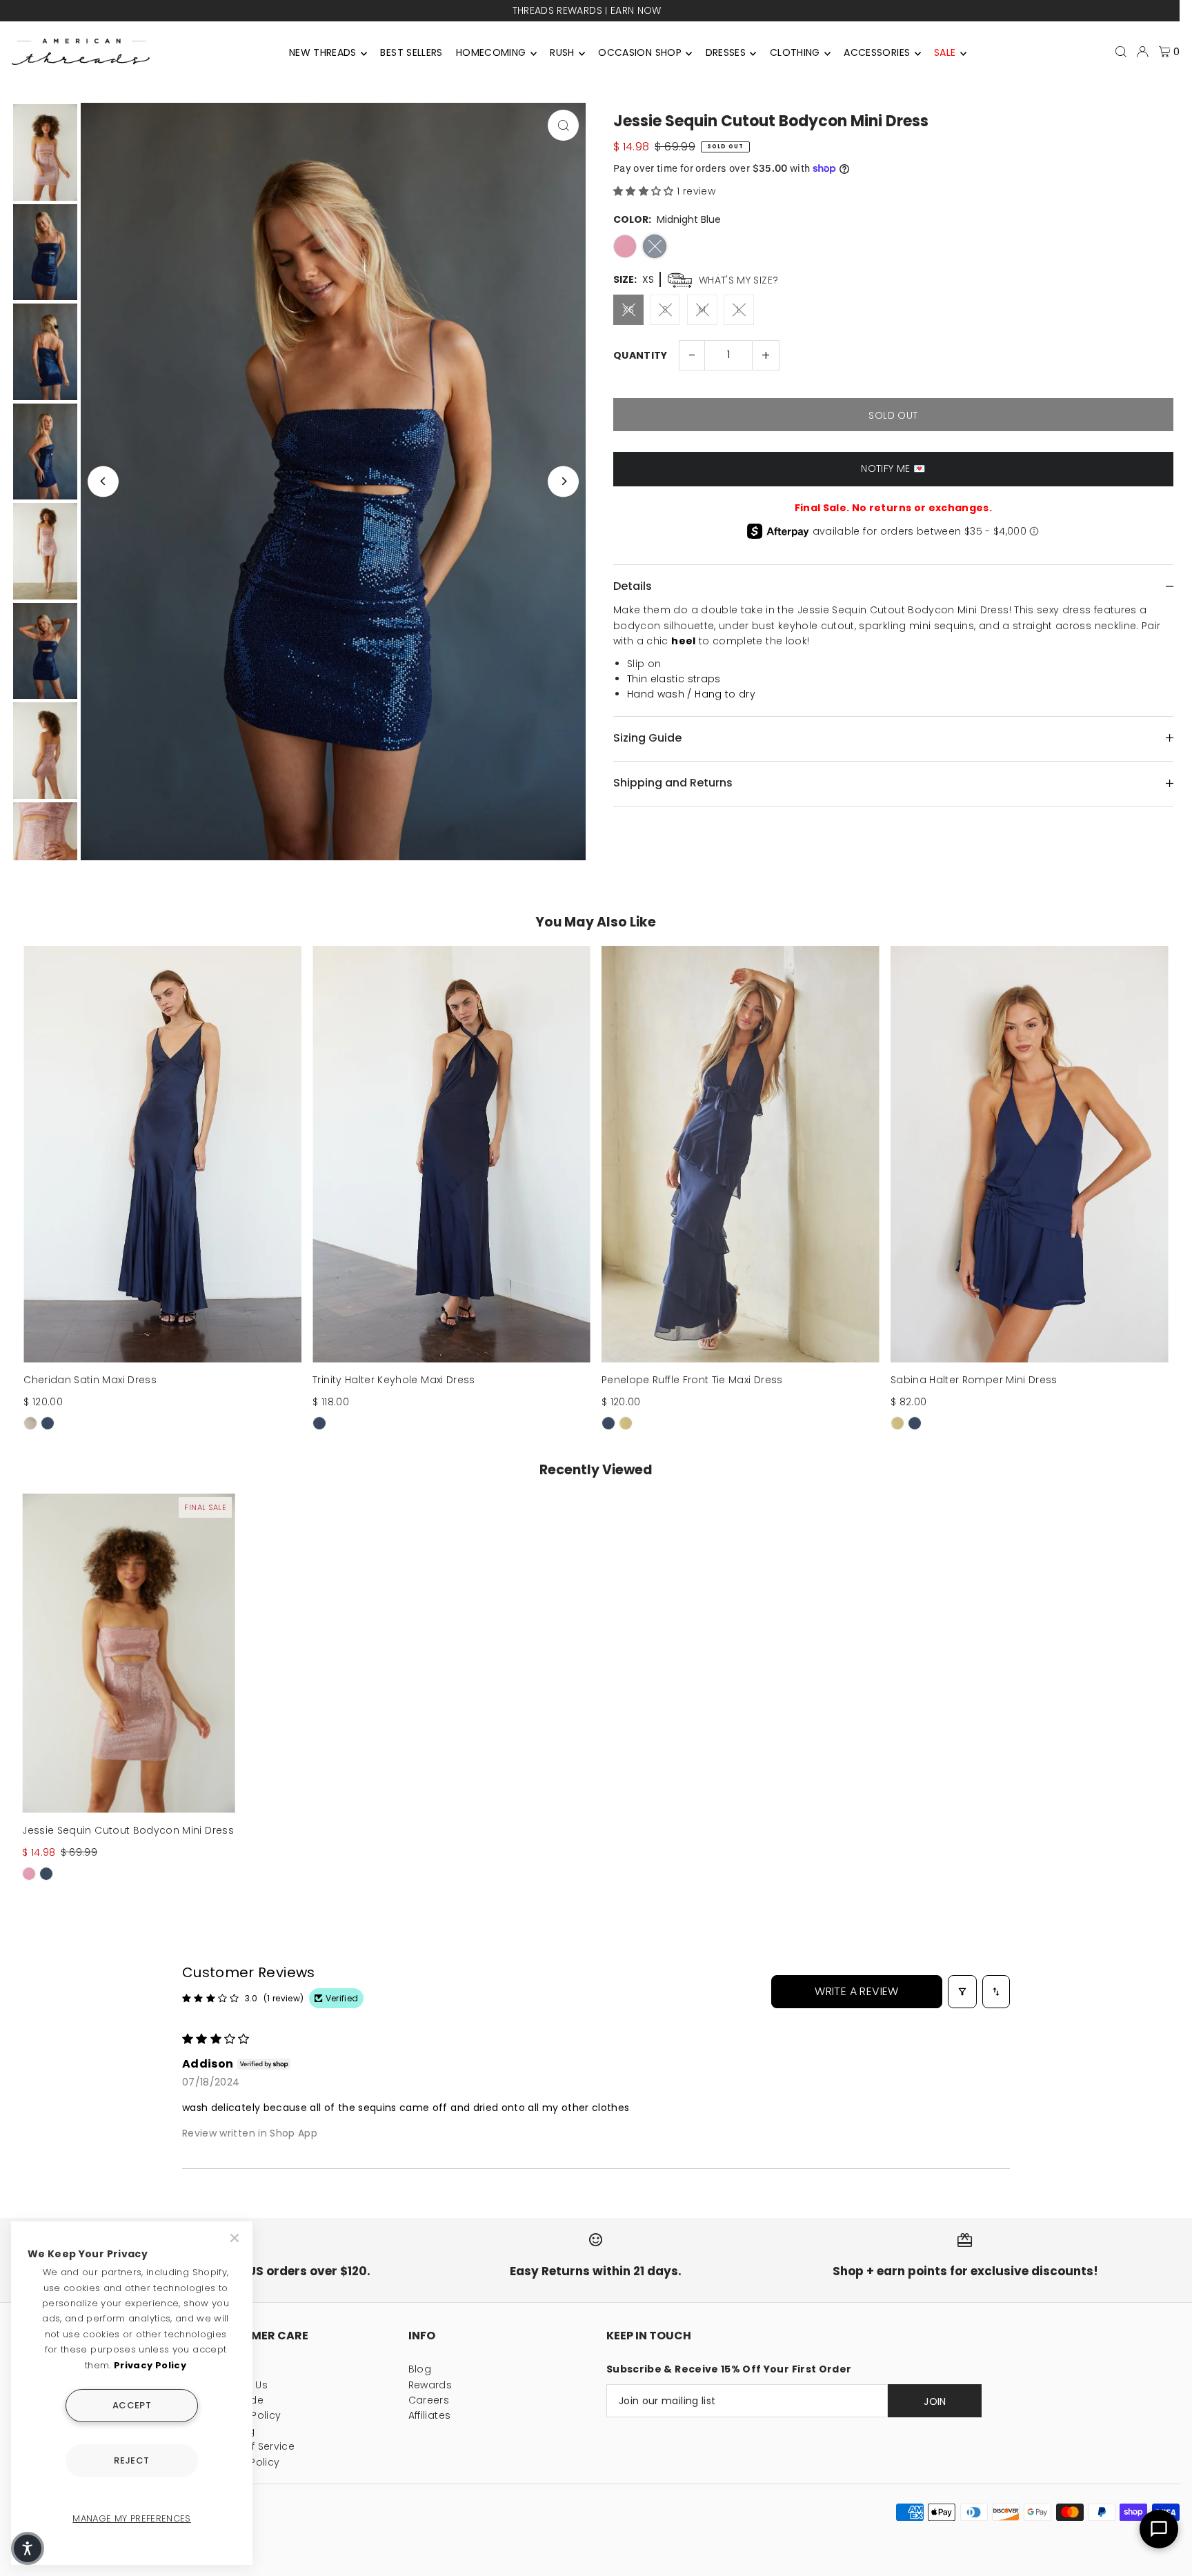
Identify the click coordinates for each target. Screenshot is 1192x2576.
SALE (945, 52)
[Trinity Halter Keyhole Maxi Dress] (451, 1154)
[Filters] (962, 1992)
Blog (420, 2369)
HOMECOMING (491, 52)
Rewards (430, 2385)
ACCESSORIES (877, 52)
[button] (645, 191)
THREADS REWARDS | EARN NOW (584, 10)
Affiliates (430, 2415)
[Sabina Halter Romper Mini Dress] (1030, 1154)
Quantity (640, 355)
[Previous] (103, 481)
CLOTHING (795, 52)
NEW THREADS (323, 52)
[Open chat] (1159, 2529)
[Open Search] (1121, 52)
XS (629, 309)
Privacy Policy (150, 2365)
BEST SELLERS (411, 52)
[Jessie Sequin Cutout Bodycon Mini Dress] (129, 1653)
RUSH (562, 52)
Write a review (857, 1991)
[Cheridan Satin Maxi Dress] (162, 1154)
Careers (429, 2400)
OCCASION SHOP (640, 52)
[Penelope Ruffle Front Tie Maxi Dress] (741, 1154)
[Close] (236, 2238)
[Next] (563, 481)
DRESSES (726, 52)
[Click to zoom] (563, 125)
